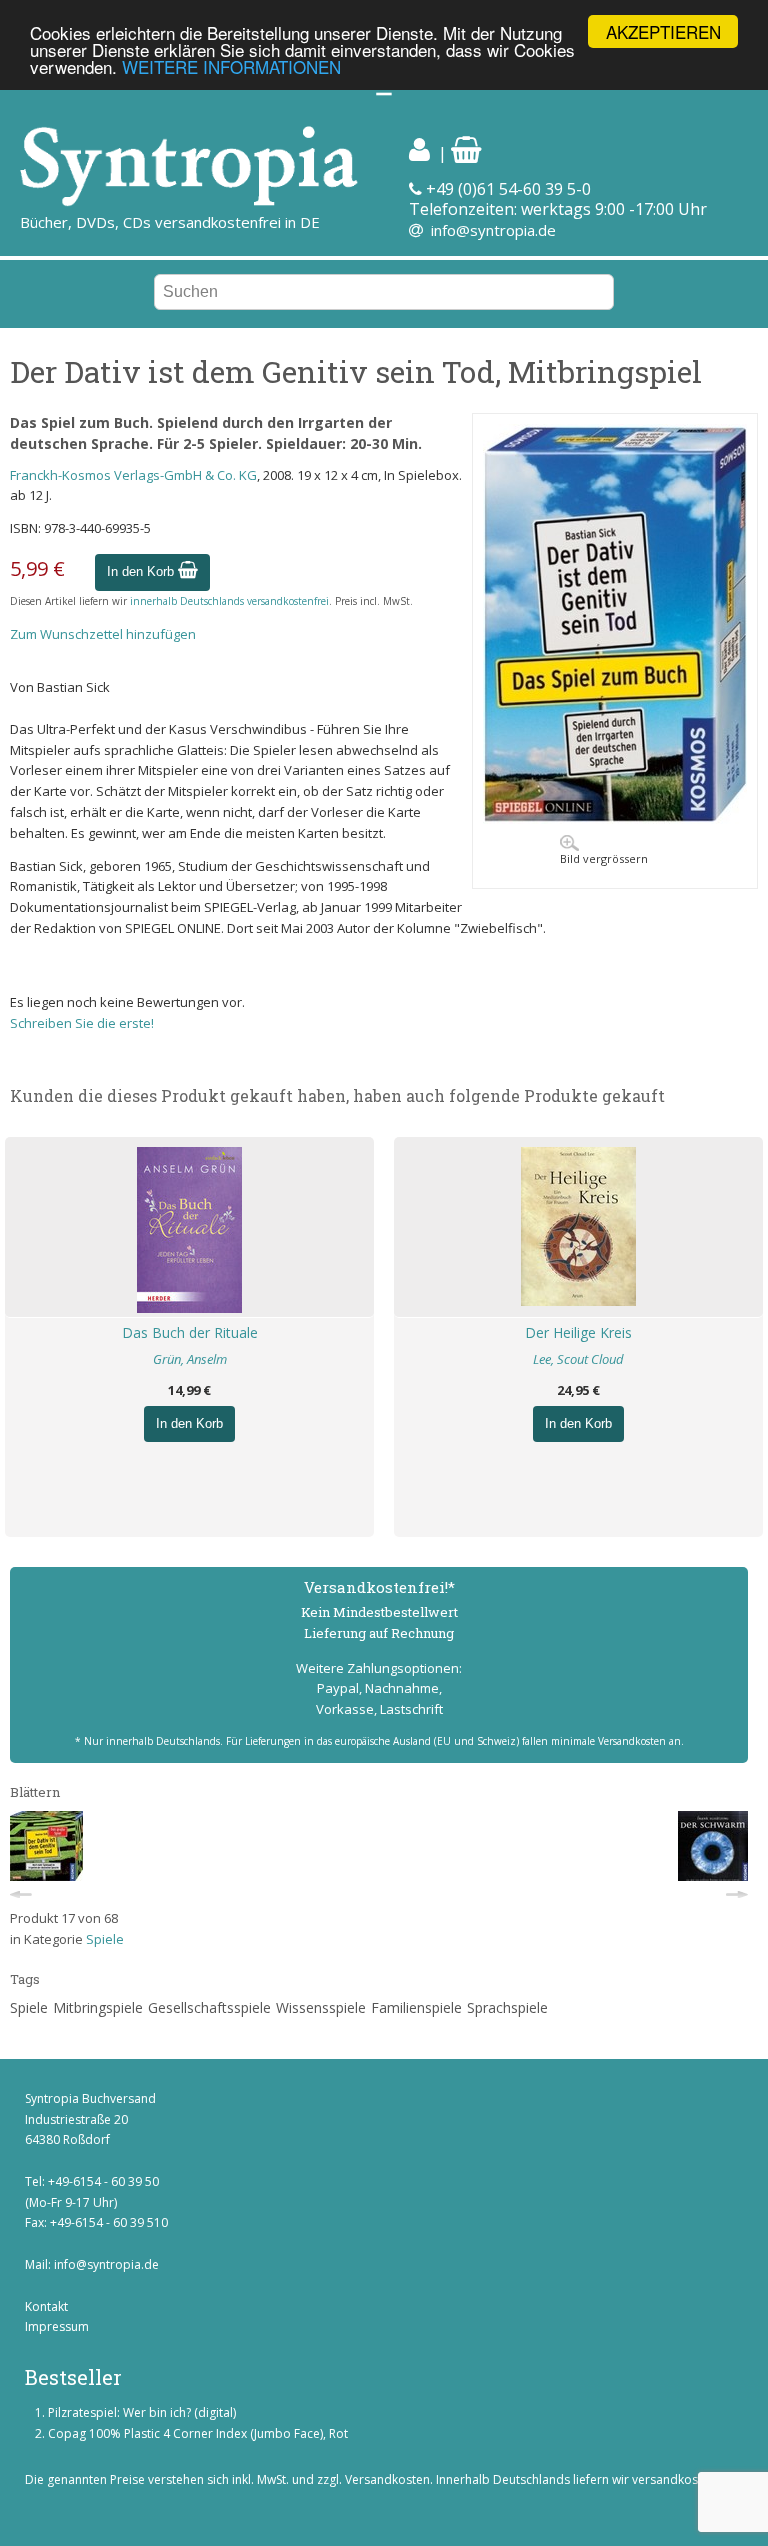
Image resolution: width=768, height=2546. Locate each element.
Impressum (57, 2326)
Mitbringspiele (98, 2007)
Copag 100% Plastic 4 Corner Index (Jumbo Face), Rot (198, 2433)
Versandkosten (387, 2479)
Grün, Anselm (190, 1359)
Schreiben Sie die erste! (82, 1023)
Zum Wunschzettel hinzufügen (103, 634)
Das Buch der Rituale (190, 1332)
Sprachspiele (507, 2007)
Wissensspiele (321, 2007)
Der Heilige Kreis (578, 1332)
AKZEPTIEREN (663, 31)
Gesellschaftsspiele (209, 2007)
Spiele (105, 1939)
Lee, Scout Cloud (578, 1359)
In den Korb (142, 571)
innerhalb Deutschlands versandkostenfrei (229, 601)
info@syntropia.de (493, 230)
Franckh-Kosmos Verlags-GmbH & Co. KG (133, 475)
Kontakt (46, 2306)
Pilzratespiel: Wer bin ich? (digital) (142, 2412)
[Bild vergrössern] (615, 819)
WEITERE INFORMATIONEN (231, 66)
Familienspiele (416, 2007)
